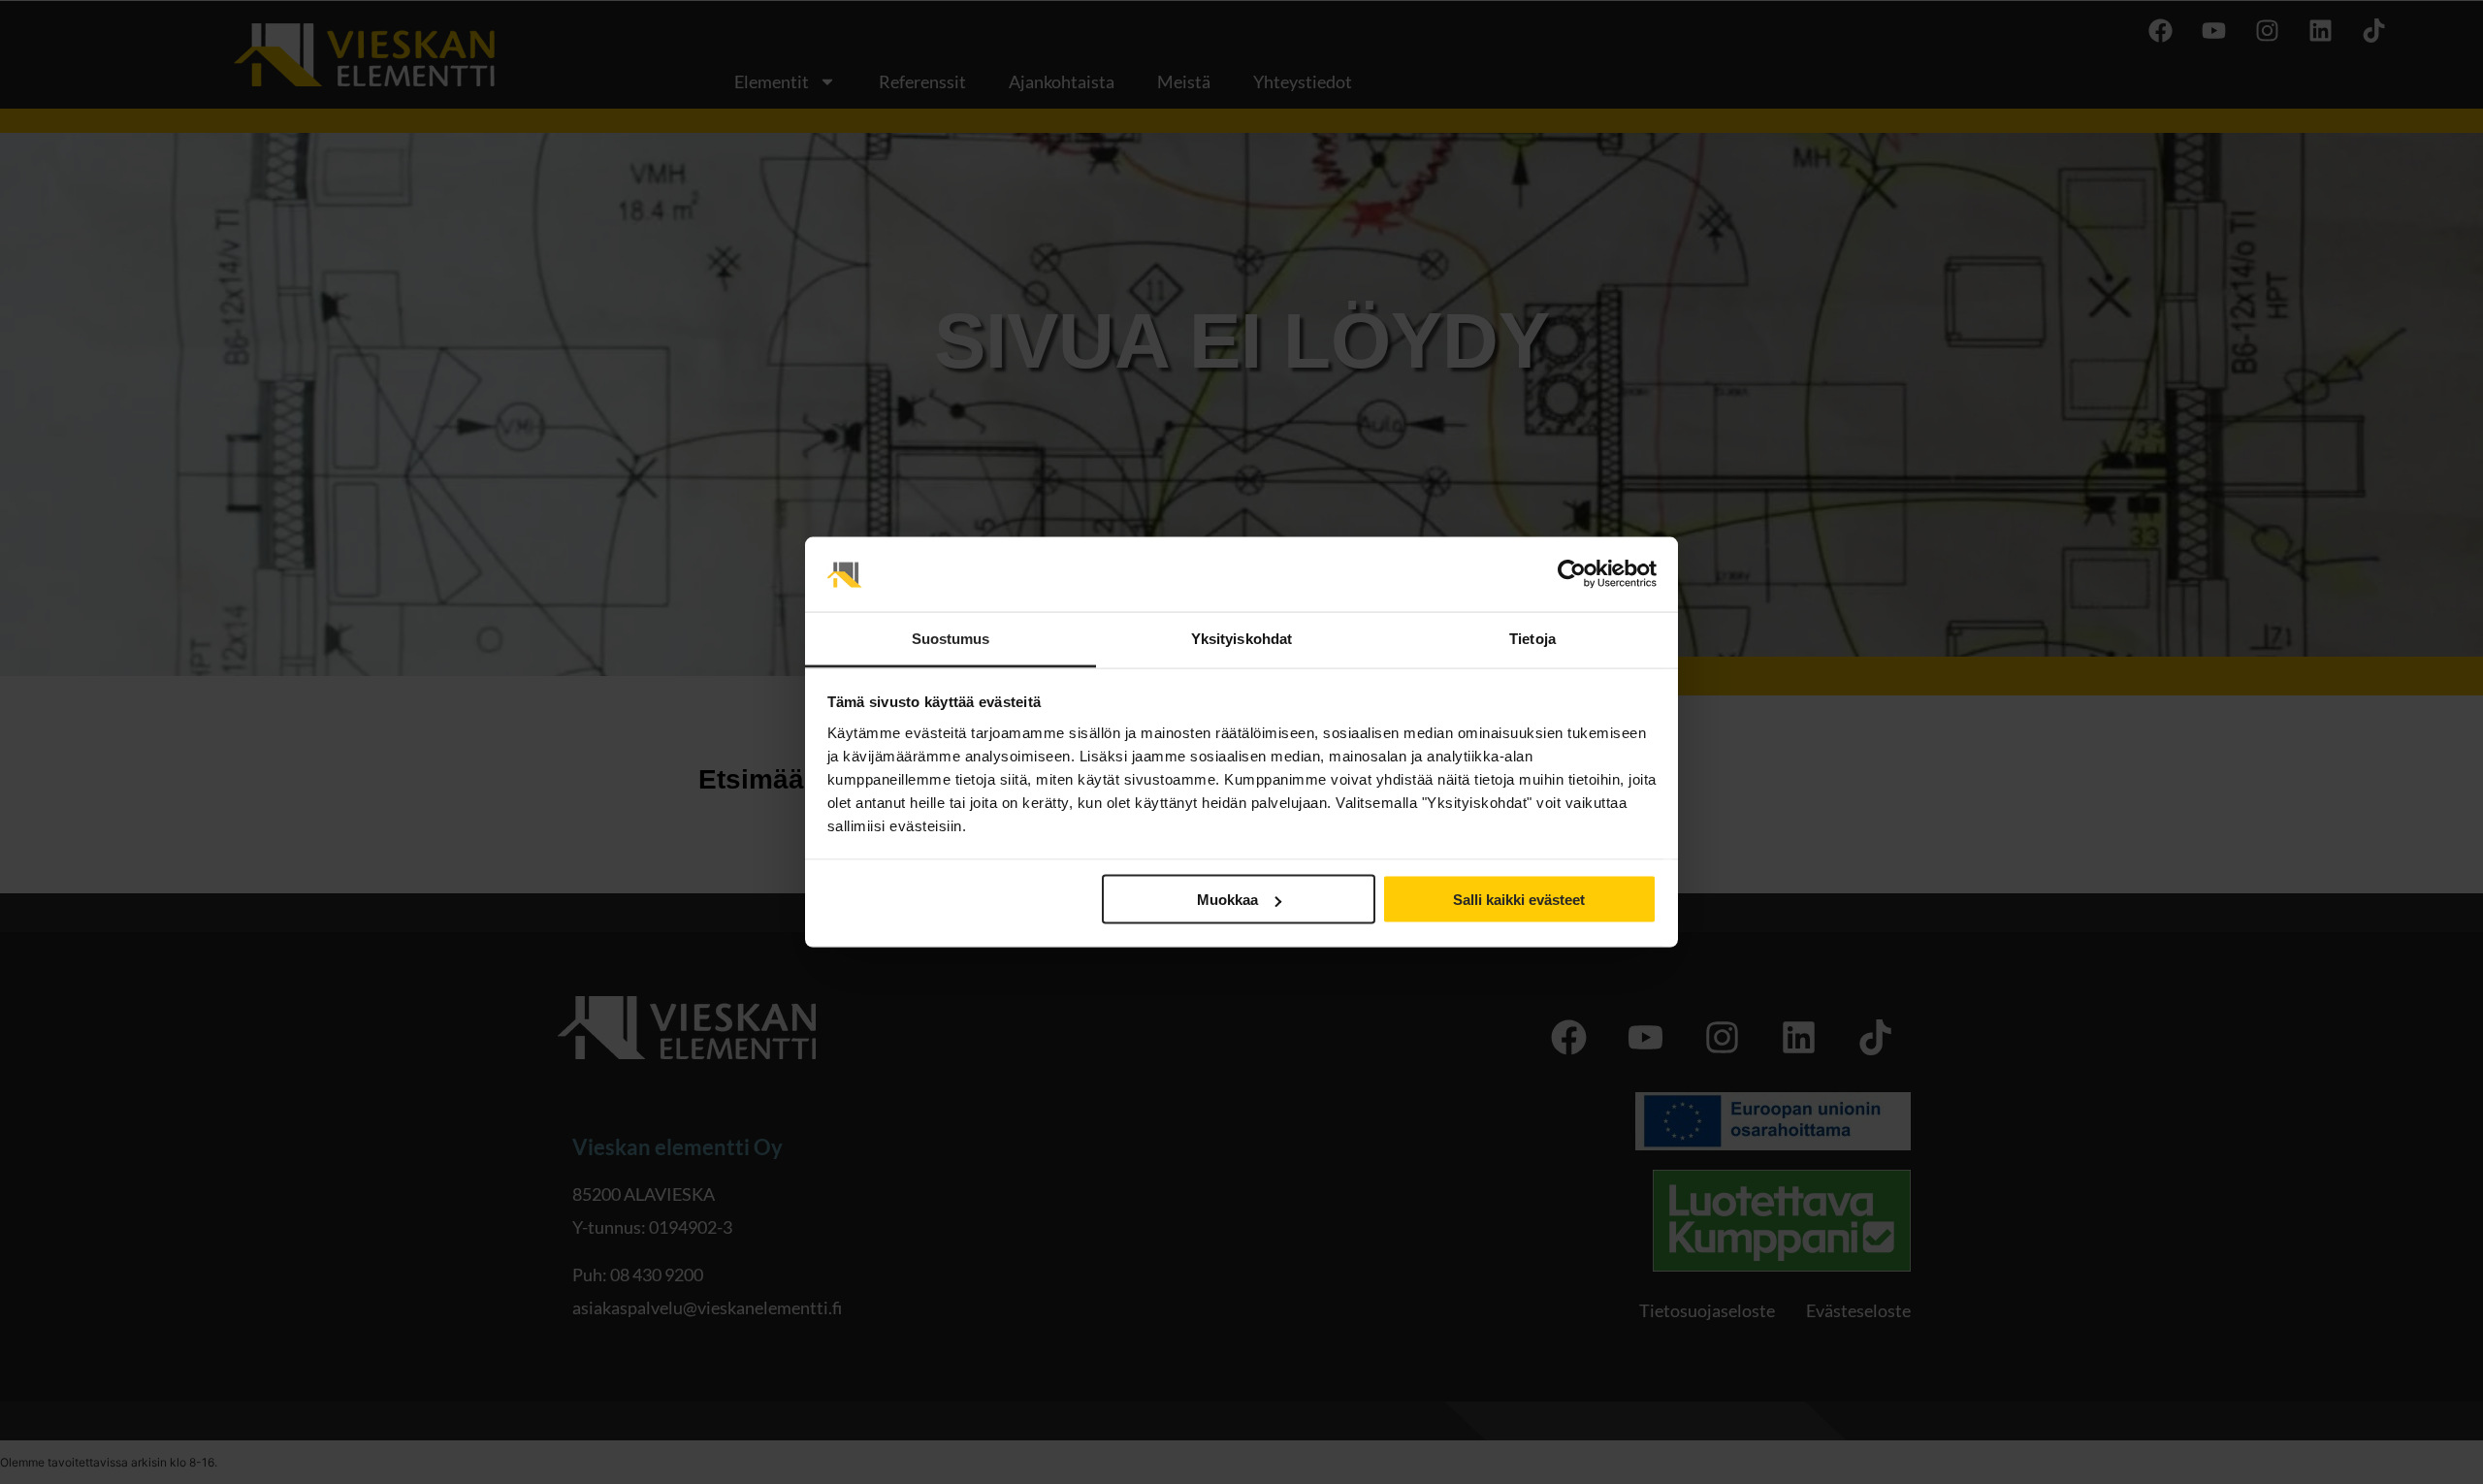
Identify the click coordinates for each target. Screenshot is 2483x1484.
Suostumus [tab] (951, 638)
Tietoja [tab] (1532, 638)
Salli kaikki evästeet (1519, 900)
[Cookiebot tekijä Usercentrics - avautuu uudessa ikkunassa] (1572, 574)
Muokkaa (1227, 900)
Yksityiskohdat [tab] (1241, 638)
